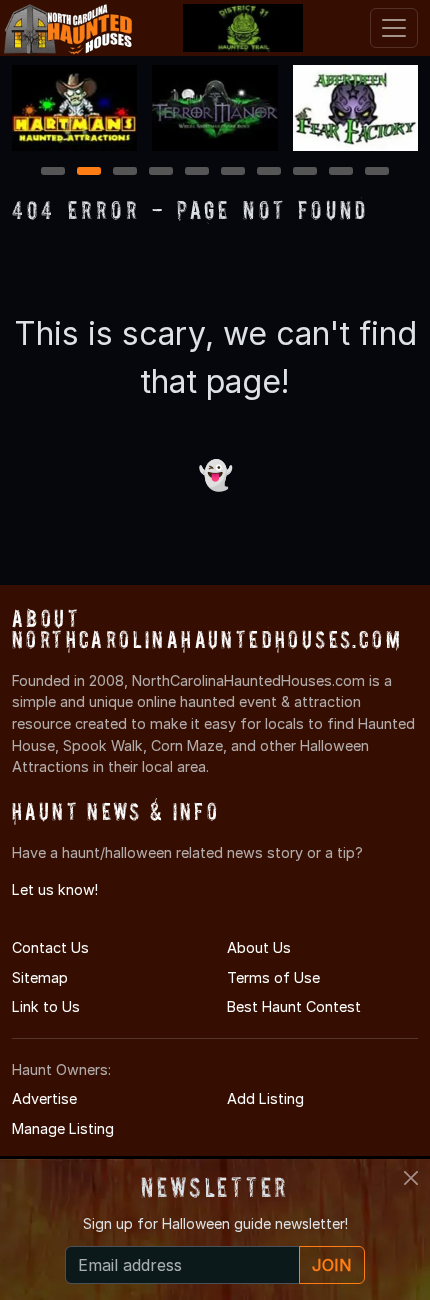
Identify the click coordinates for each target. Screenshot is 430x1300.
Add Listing (265, 1098)
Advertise (44, 1098)
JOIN (332, 1265)
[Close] (411, 1178)
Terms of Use (273, 977)
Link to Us (46, 1006)
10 (378, 172)
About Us (259, 947)
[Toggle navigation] (394, 28)
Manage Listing (63, 1128)
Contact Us (50, 947)
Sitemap (40, 977)
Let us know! (55, 889)
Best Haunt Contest (294, 1006)
